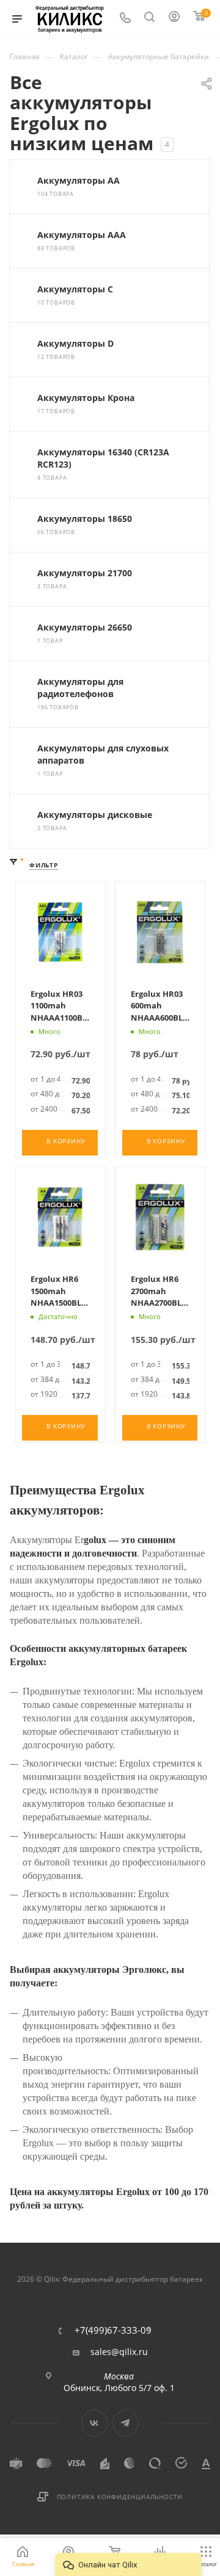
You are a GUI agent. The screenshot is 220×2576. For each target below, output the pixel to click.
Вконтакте (94, 2423)
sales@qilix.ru (119, 2352)
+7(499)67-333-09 (113, 2330)
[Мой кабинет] (175, 19)
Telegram (126, 2423)
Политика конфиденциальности (120, 2497)
